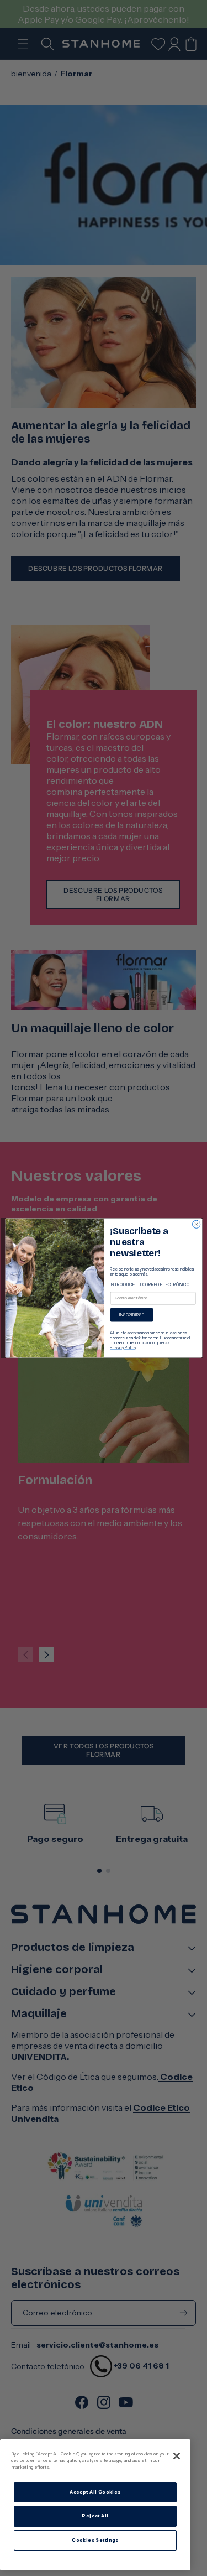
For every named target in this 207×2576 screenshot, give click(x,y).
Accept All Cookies (95, 2492)
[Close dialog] (196, 1224)
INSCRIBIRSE (131, 1315)
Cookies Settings (95, 2540)
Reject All (95, 2516)
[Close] (177, 2456)
